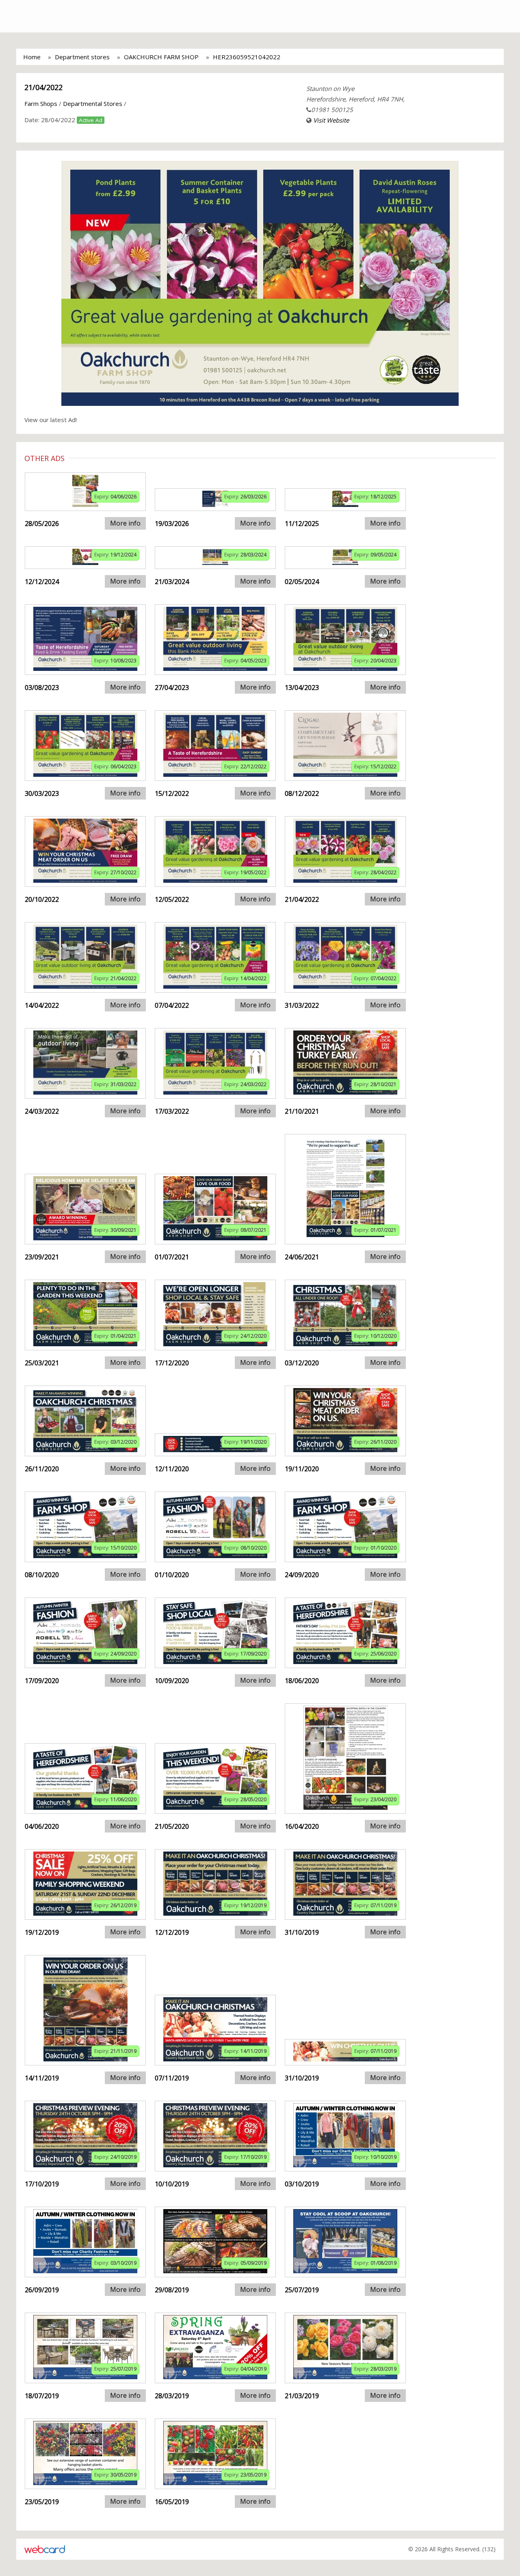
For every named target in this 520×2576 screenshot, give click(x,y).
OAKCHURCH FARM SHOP (161, 57)
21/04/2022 (43, 87)
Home (32, 57)
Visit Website (331, 120)
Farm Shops (41, 103)
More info (125, 523)
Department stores (82, 57)
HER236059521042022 (247, 57)
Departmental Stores (93, 103)
